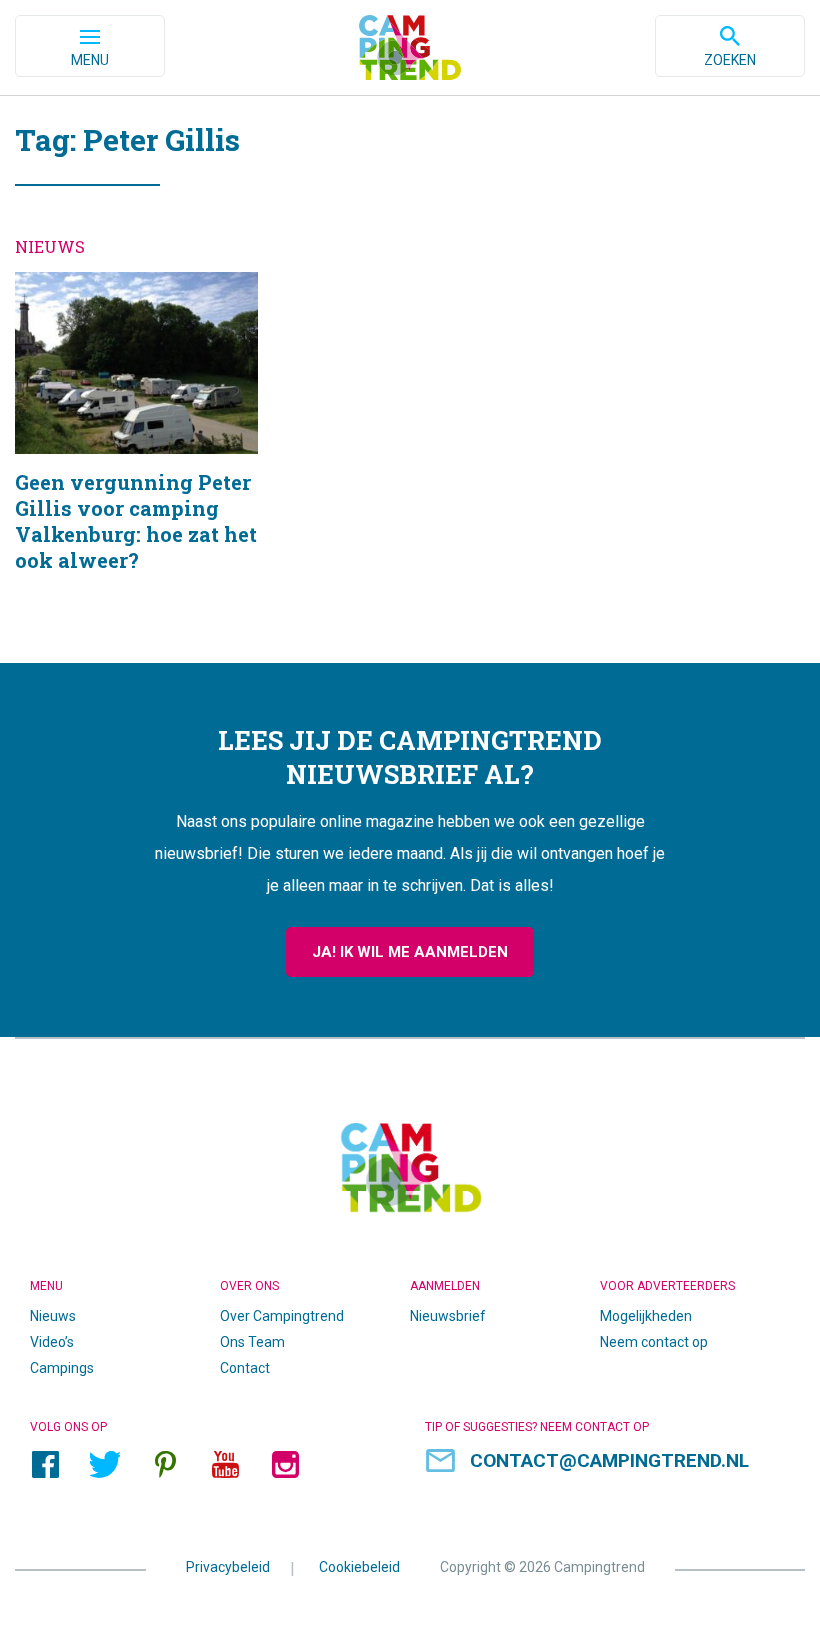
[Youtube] (225, 1464)
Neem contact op (654, 1342)
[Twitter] (105, 1464)
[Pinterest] (165, 1464)
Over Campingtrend (282, 1316)
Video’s (52, 1342)
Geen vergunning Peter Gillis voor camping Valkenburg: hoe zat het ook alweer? (136, 447)
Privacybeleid (228, 1567)
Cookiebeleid (359, 1567)
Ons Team (252, 1342)
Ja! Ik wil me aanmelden (410, 952)
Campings (62, 1368)
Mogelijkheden (646, 1316)
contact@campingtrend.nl (609, 1460)
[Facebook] (45, 1464)
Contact (245, 1368)
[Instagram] (285, 1464)
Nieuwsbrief (448, 1316)
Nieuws (53, 1316)
